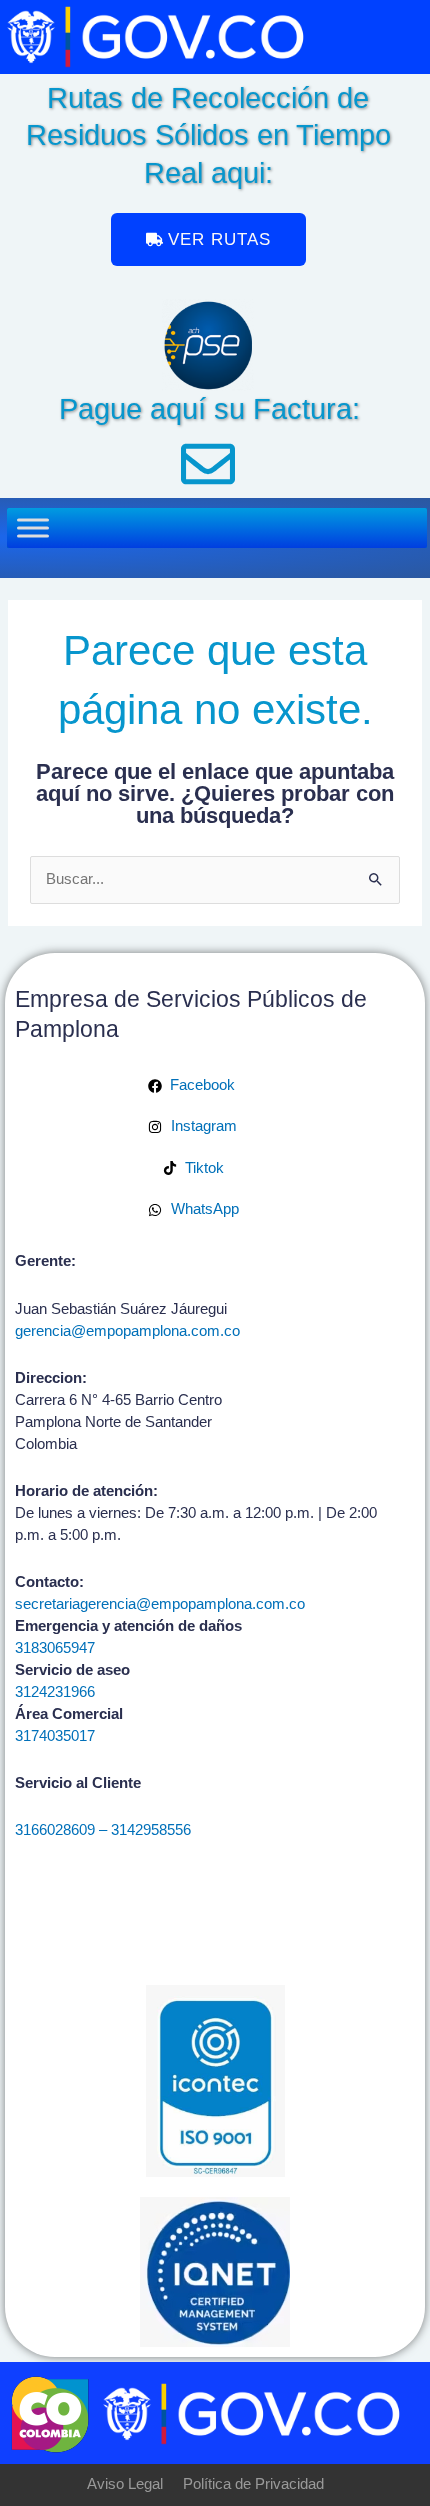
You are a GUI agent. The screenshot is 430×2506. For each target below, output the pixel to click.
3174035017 (55, 1736)
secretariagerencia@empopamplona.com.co (160, 1604)
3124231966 (55, 1692)
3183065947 (55, 1648)
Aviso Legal (125, 2484)
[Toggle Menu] (33, 528)
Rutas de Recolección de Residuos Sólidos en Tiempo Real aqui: (208, 135)
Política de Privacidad (253, 2484)
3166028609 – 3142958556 (103, 1830)
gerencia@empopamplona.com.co (127, 1331)
